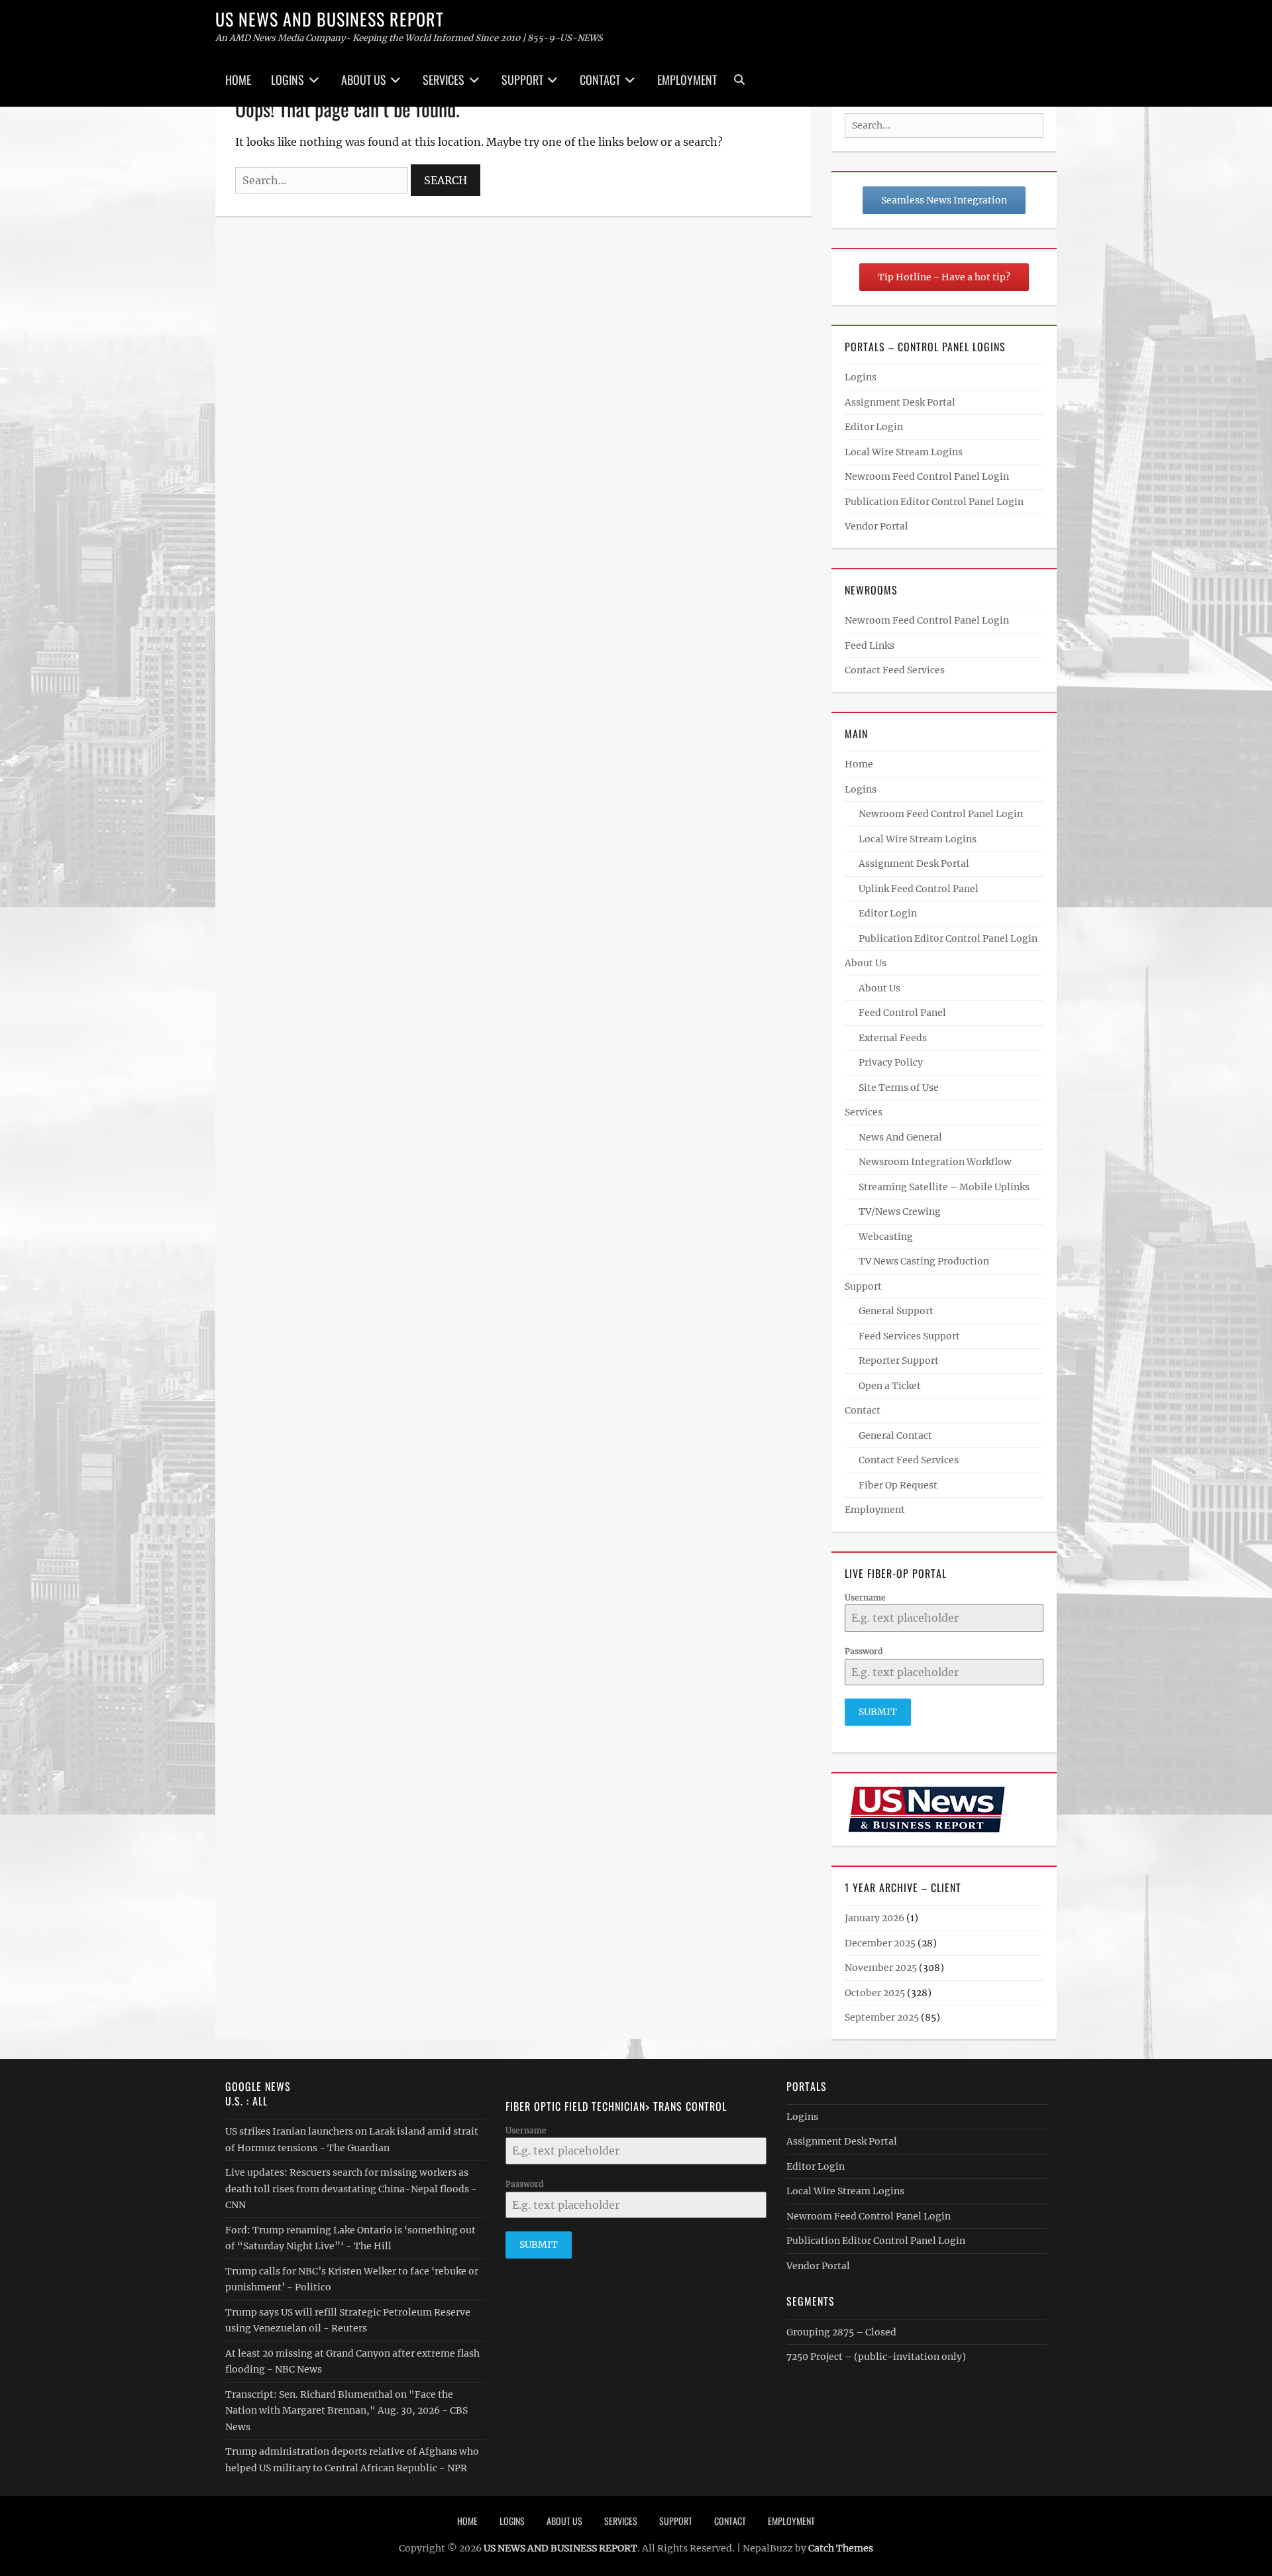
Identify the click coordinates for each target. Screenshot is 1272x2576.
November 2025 (881, 1968)
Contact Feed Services (895, 670)
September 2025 (882, 2017)
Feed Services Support (909, 1336)
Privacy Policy (891, 1062)
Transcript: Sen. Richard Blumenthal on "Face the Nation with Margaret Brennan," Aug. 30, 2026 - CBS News (346, 2411)
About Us (364, 80)
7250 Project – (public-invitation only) (876, 2357)
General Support (896, 1311)
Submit (878, 1712)
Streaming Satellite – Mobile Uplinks (944, 1187)
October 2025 (875, 1993)
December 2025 (880, 1943)
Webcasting (886, 1237)
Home (238, 80)
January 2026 (874, 1918)
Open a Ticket (890, 1386)
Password (864, 1651)
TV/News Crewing (900, 1211)
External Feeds (893, 1038)
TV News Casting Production (924, 1261)
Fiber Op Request (898, 1485)
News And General (900, 1137)
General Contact (895, 1435)
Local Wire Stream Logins (904, 452)
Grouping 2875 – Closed (841, 2332)
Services (444, 80)
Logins (288, 80)
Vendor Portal (876, 526)
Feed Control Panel (902, 1013)
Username (865, 1597)
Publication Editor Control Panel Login (934, 502)
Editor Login (874, 427)
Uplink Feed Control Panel (919, 889)
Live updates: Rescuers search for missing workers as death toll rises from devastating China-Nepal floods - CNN (351, 2189)
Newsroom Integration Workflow (935, 1162)
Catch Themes (841, 2548)
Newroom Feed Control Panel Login (927, 476)
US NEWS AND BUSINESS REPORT (330, 19)
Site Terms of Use (899, 1088)
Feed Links (870, 645)
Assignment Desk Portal (900, 402)
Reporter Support (899, 1361)
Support (522, 80)
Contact (600, 80)
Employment (687, 80)
